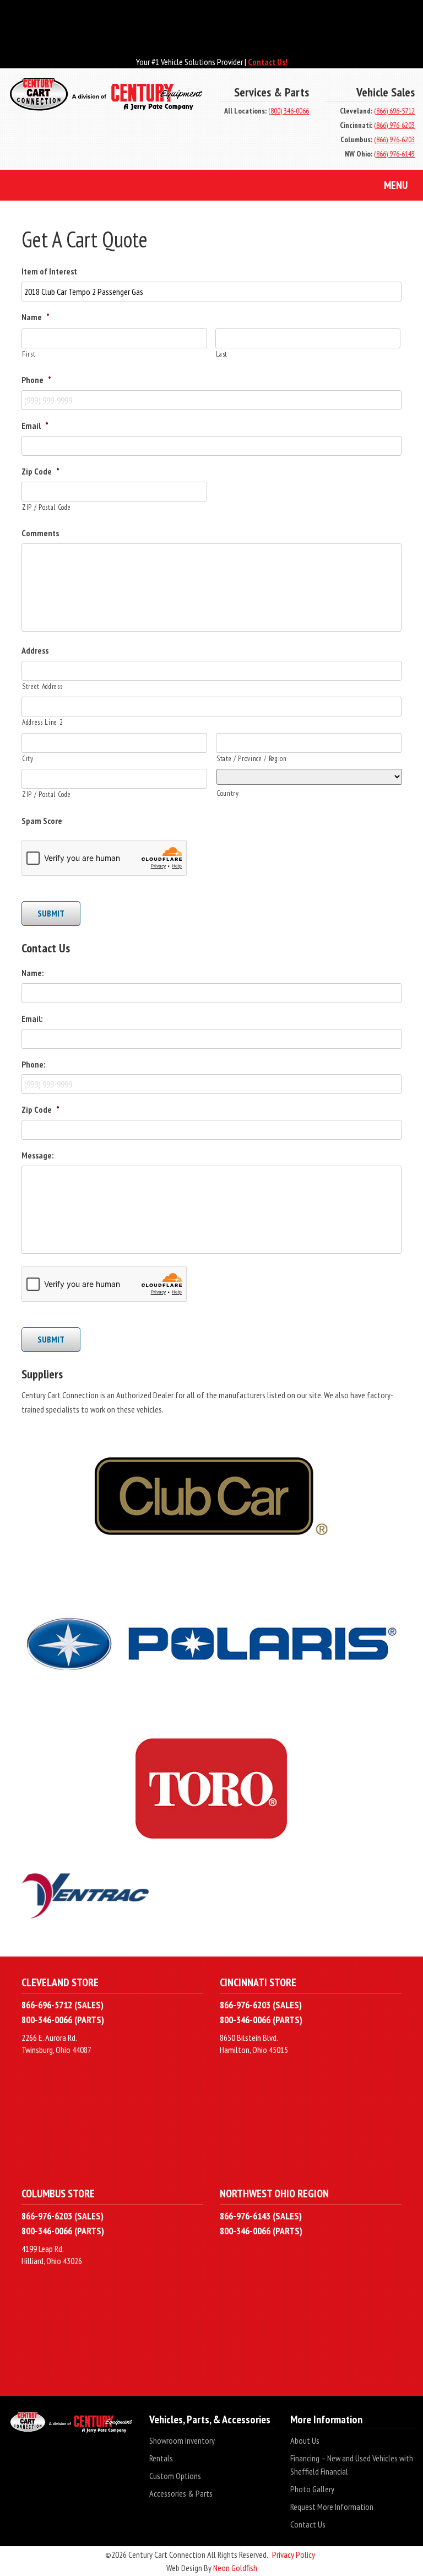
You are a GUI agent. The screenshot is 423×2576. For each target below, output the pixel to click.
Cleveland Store (60, 1982)
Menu (396, 185)
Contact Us (308, 2524)
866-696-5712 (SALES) (63, 2005)
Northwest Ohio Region (274, 2193)
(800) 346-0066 (289, 111)
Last (222, 354)
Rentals (161, 2458)
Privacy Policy (294, 2555)
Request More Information (332, 2507)
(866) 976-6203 (394, 125)
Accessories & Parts (181, 2493)
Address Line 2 (42, 722)
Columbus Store (58, 2193)
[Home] (106, 101)
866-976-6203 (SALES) (261, 2005)
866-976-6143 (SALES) (261, 2216)
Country (228, 793)
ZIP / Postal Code (46, 507)
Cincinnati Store (258, 1982)
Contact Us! (268, 62)
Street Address (42, 686)
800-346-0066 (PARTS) (63, 2020)
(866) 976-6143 (394, 154)
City (28, 759)
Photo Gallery (312, 2489)
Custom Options (175, 2476)
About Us (305, 2440)
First (29, 354)
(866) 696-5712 (394, 111)
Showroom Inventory (182, 2440)
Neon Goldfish (235, 2568)
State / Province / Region (252, 759)
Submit (51, 913)
